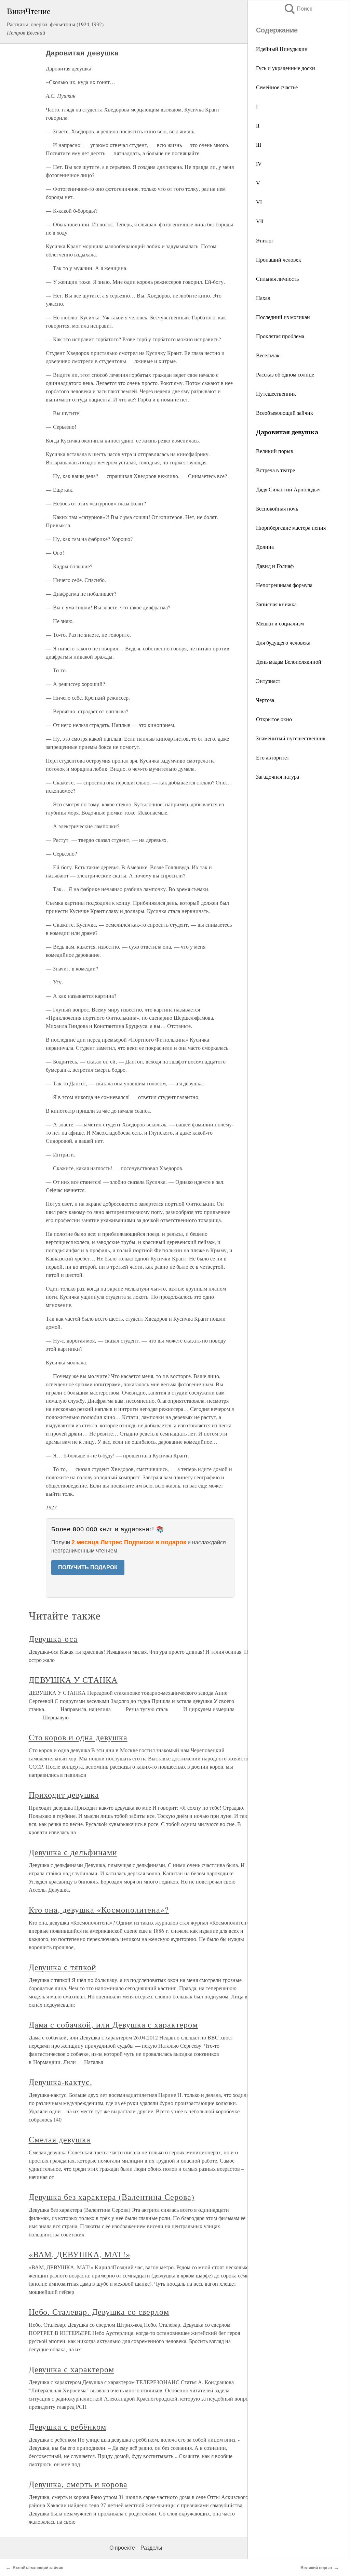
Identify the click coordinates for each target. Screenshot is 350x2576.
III (259, 144)
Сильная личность (277, 279)
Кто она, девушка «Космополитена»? (99, 1910)
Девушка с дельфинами (73, 1852)
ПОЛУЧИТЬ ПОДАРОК (88, 1567)
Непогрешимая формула (284, 585)
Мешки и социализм (280, 623)
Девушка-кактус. (60, 2082)
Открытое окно (274, 719)
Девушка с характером (71, 2369)
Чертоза (265, 700)
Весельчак (268, 355)
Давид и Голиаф (275, 566)
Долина (265, 547)
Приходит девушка (64, 1795)
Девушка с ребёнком (68, 2427)
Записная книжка (276, 604)
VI (259, 202)
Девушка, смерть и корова (78, 2484)
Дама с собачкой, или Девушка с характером (113, 2024)
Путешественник (276, 393)
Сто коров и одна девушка (78, 1737)
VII (260, 221)
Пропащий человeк (279, 259)
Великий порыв (275, 451)
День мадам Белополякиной (289, 662)
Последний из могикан (283, 317)
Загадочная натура (278, 776)
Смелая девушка (60, 2139)
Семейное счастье (277, 87)
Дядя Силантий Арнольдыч (288, 489)
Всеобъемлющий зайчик (285, 413)
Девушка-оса (53, 1639)
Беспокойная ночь (277, 508)
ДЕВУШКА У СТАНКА (73, 1680)
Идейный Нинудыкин (282, 49)
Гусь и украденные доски (286, 68)
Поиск (298, 9)
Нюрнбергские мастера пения (291, 527)
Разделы (151, 2548)
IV (259, 164)
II (258, 125)
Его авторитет (273, 757)
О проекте (122, 2548)
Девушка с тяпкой (63, 1967)
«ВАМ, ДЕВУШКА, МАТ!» (79, 2254)
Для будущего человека (283, 642)
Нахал (263, 298)
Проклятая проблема (280, 336)
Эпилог (265, 240)
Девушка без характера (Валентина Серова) (112, 2197)
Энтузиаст (268, 681)
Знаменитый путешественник (291, 738)
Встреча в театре (275, 470)
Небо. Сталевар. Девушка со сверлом (99, 2312)
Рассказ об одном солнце (285, 374)
